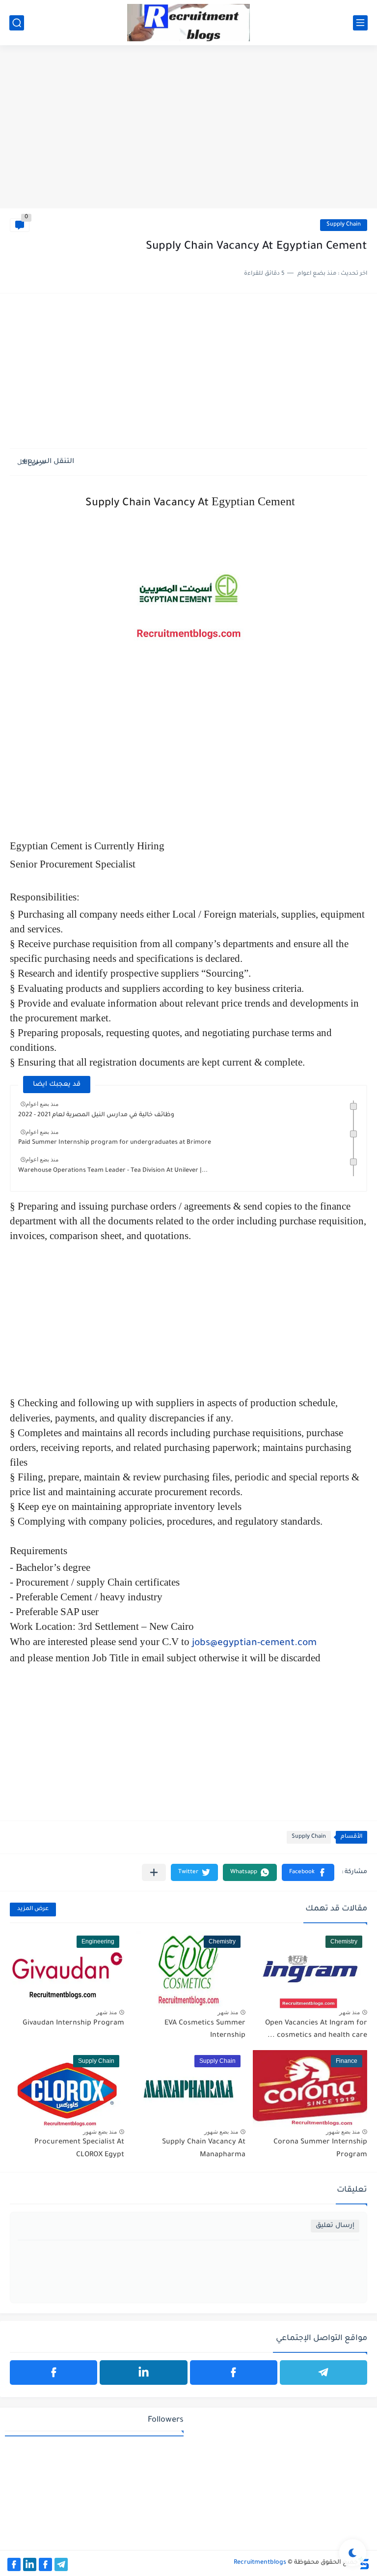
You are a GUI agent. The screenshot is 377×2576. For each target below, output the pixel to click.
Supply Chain (344, 225)
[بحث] (17, 23)
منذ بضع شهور (343, 2132)
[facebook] (234, 2373)
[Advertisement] (188, 132)
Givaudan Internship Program (73, 2024)
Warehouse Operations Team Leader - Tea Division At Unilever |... (113, 1171)
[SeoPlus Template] (364, 2563)
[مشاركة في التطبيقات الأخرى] (154, 1872)
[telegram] (323, 2373)
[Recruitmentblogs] (188, 23)
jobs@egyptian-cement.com (254, 1644)
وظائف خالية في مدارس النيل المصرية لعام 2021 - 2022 (96, 1115)
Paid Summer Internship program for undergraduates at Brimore (115, 1143)
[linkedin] (143, 2373)
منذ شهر (350, 2012)
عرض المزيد (33, 1909)
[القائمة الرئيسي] (360, 23)
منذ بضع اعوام (42, 1104)
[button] (308, 1872)
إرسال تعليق (335, 2226)
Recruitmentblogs (260, 2563)
